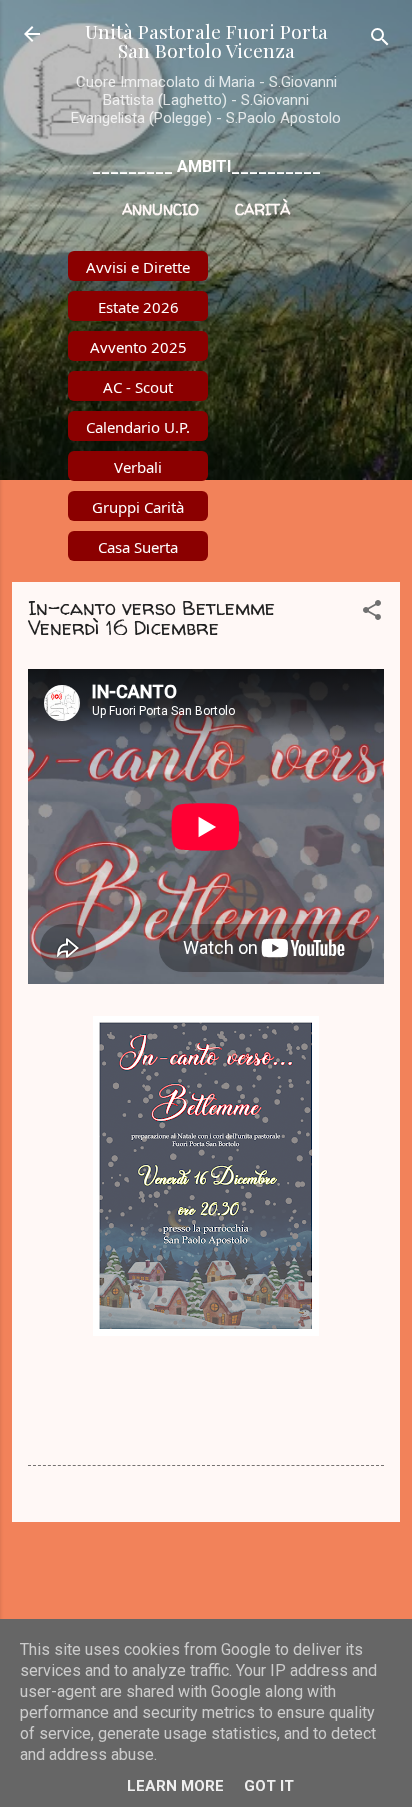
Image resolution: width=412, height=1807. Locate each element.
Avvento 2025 (138, 347)
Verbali (138, 467)
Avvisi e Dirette (138, 267)
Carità (262, 209)
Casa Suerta (138, 547)
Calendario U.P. (138, 427)
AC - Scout (138, 387)
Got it (269, 1786)
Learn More (175, 1786)
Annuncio (160, 209)
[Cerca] (380, 40)
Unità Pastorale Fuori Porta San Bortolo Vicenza (206, 40)
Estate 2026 (138, 307)
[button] (372, 613)
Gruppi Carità (138, 507)
